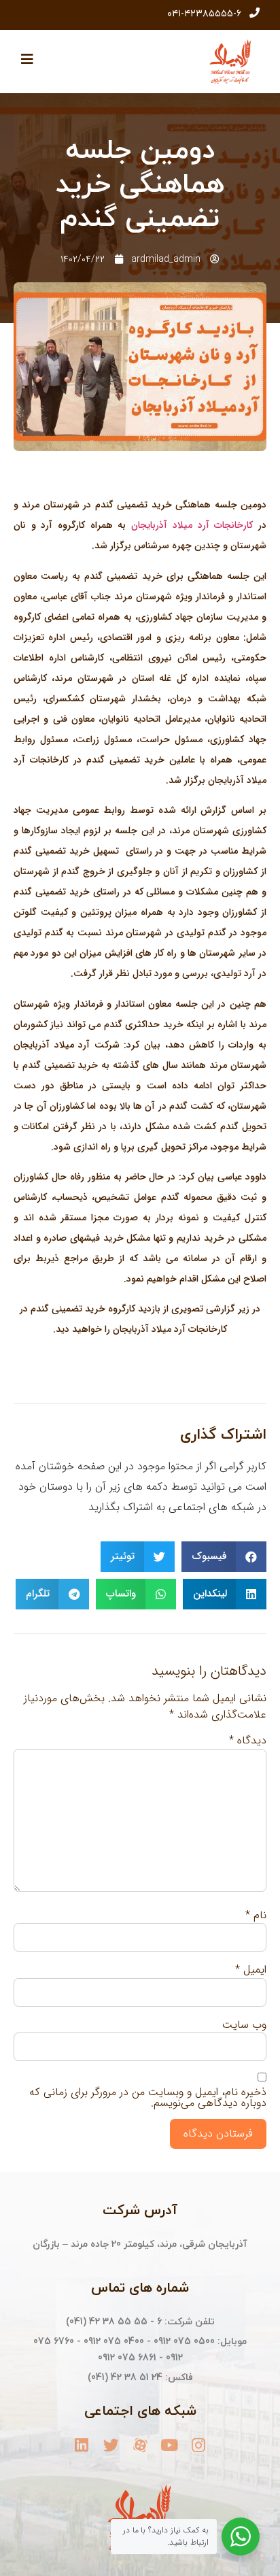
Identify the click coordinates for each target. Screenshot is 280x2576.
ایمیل (251, 1970)
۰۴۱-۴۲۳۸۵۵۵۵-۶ (204, 14)
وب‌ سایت (244, 2025)
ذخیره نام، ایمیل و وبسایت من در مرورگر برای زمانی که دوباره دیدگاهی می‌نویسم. (148, 2098)
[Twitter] (111, 2445)
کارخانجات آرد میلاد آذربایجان (192, 525)
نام (256, 1916)
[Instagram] (199, 2445)
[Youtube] (170, 2445)
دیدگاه (248, 1741)
